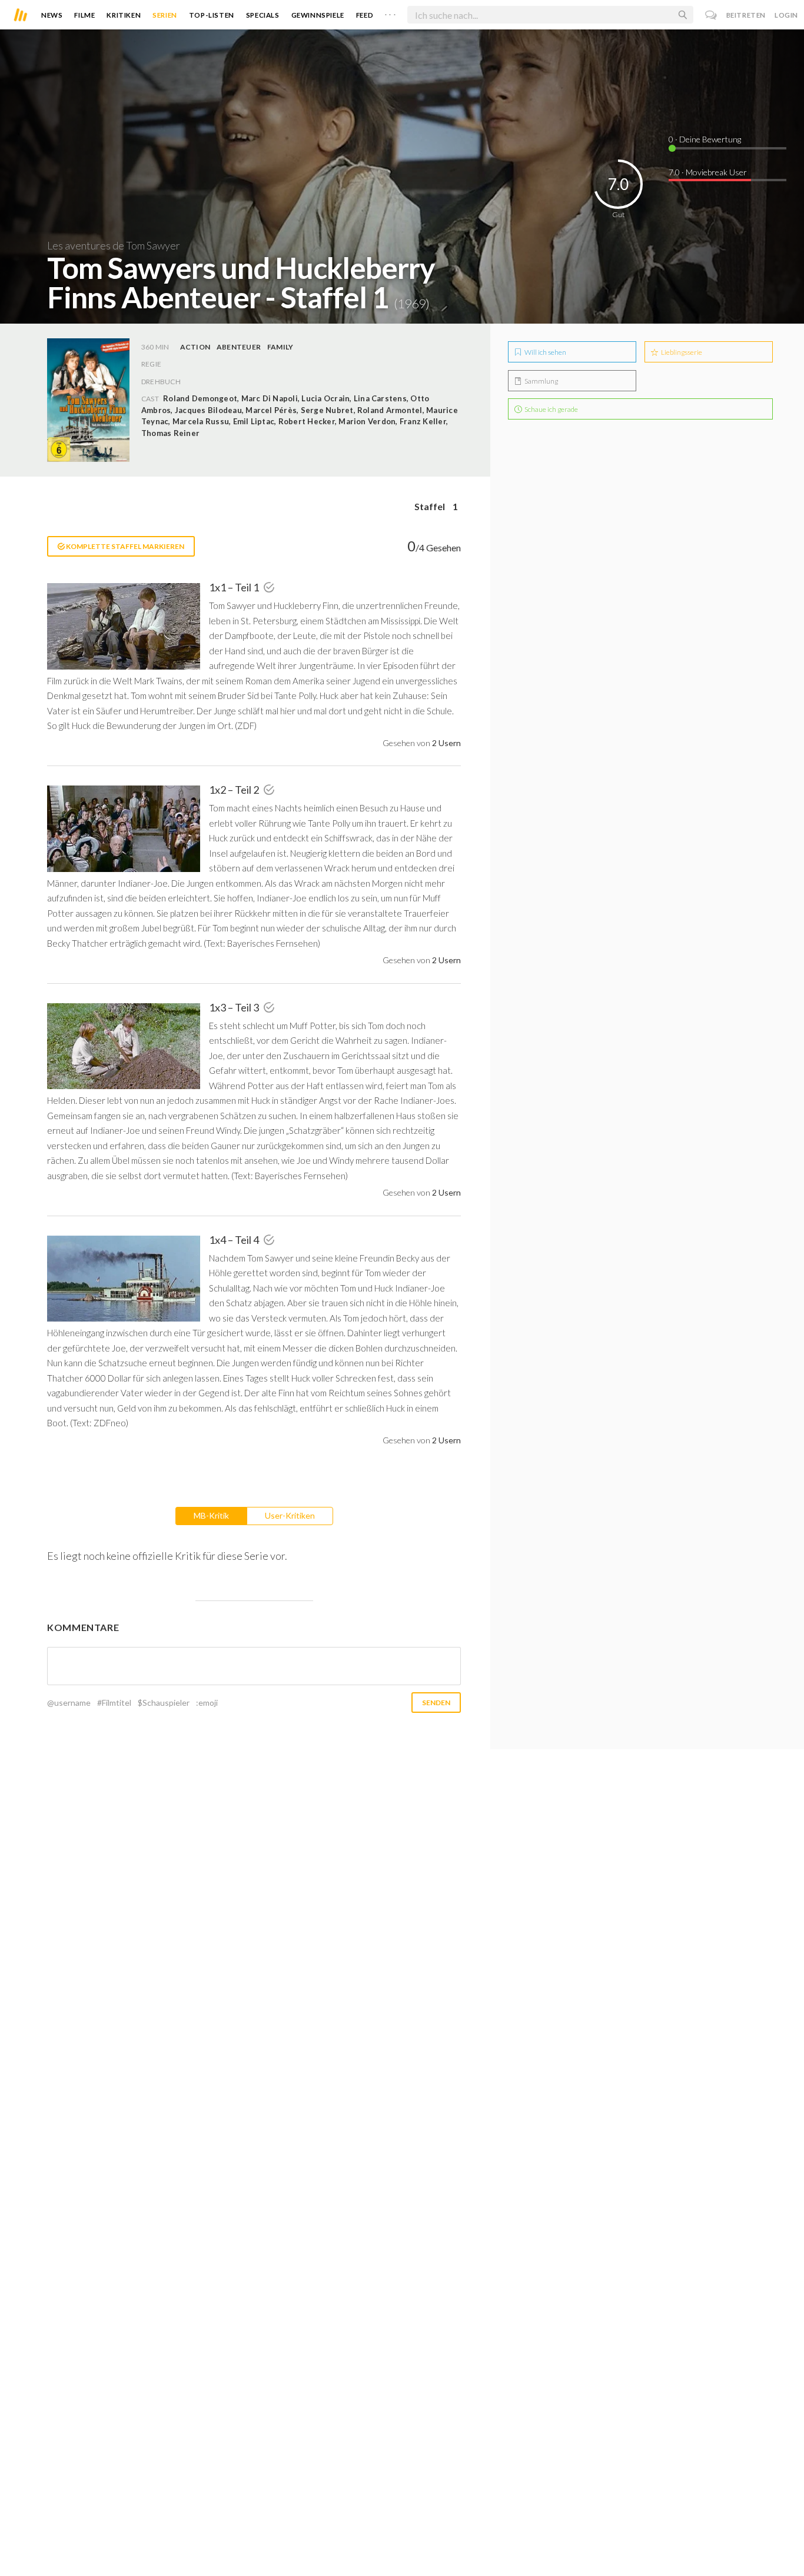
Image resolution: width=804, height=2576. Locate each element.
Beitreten (746, 15)
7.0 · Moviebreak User (708, 172)
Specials (263, 15)
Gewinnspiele (318, 15)
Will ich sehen (545, 352)
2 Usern (446, 743)
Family (280, 347)
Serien (165, 15)
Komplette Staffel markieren (124, 546)
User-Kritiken (290, 1515)
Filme (84, 15)
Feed (365, 15)
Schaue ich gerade (551, 409)
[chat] (711, 15)
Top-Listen (212, 15)
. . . (390, 12)
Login (786, 15)
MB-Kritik (211, 1515)
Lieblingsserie (681, 352)
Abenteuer (239, 347)
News (52, 15)
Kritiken (124, 15)
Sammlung (541, 381)
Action (195, 347)
